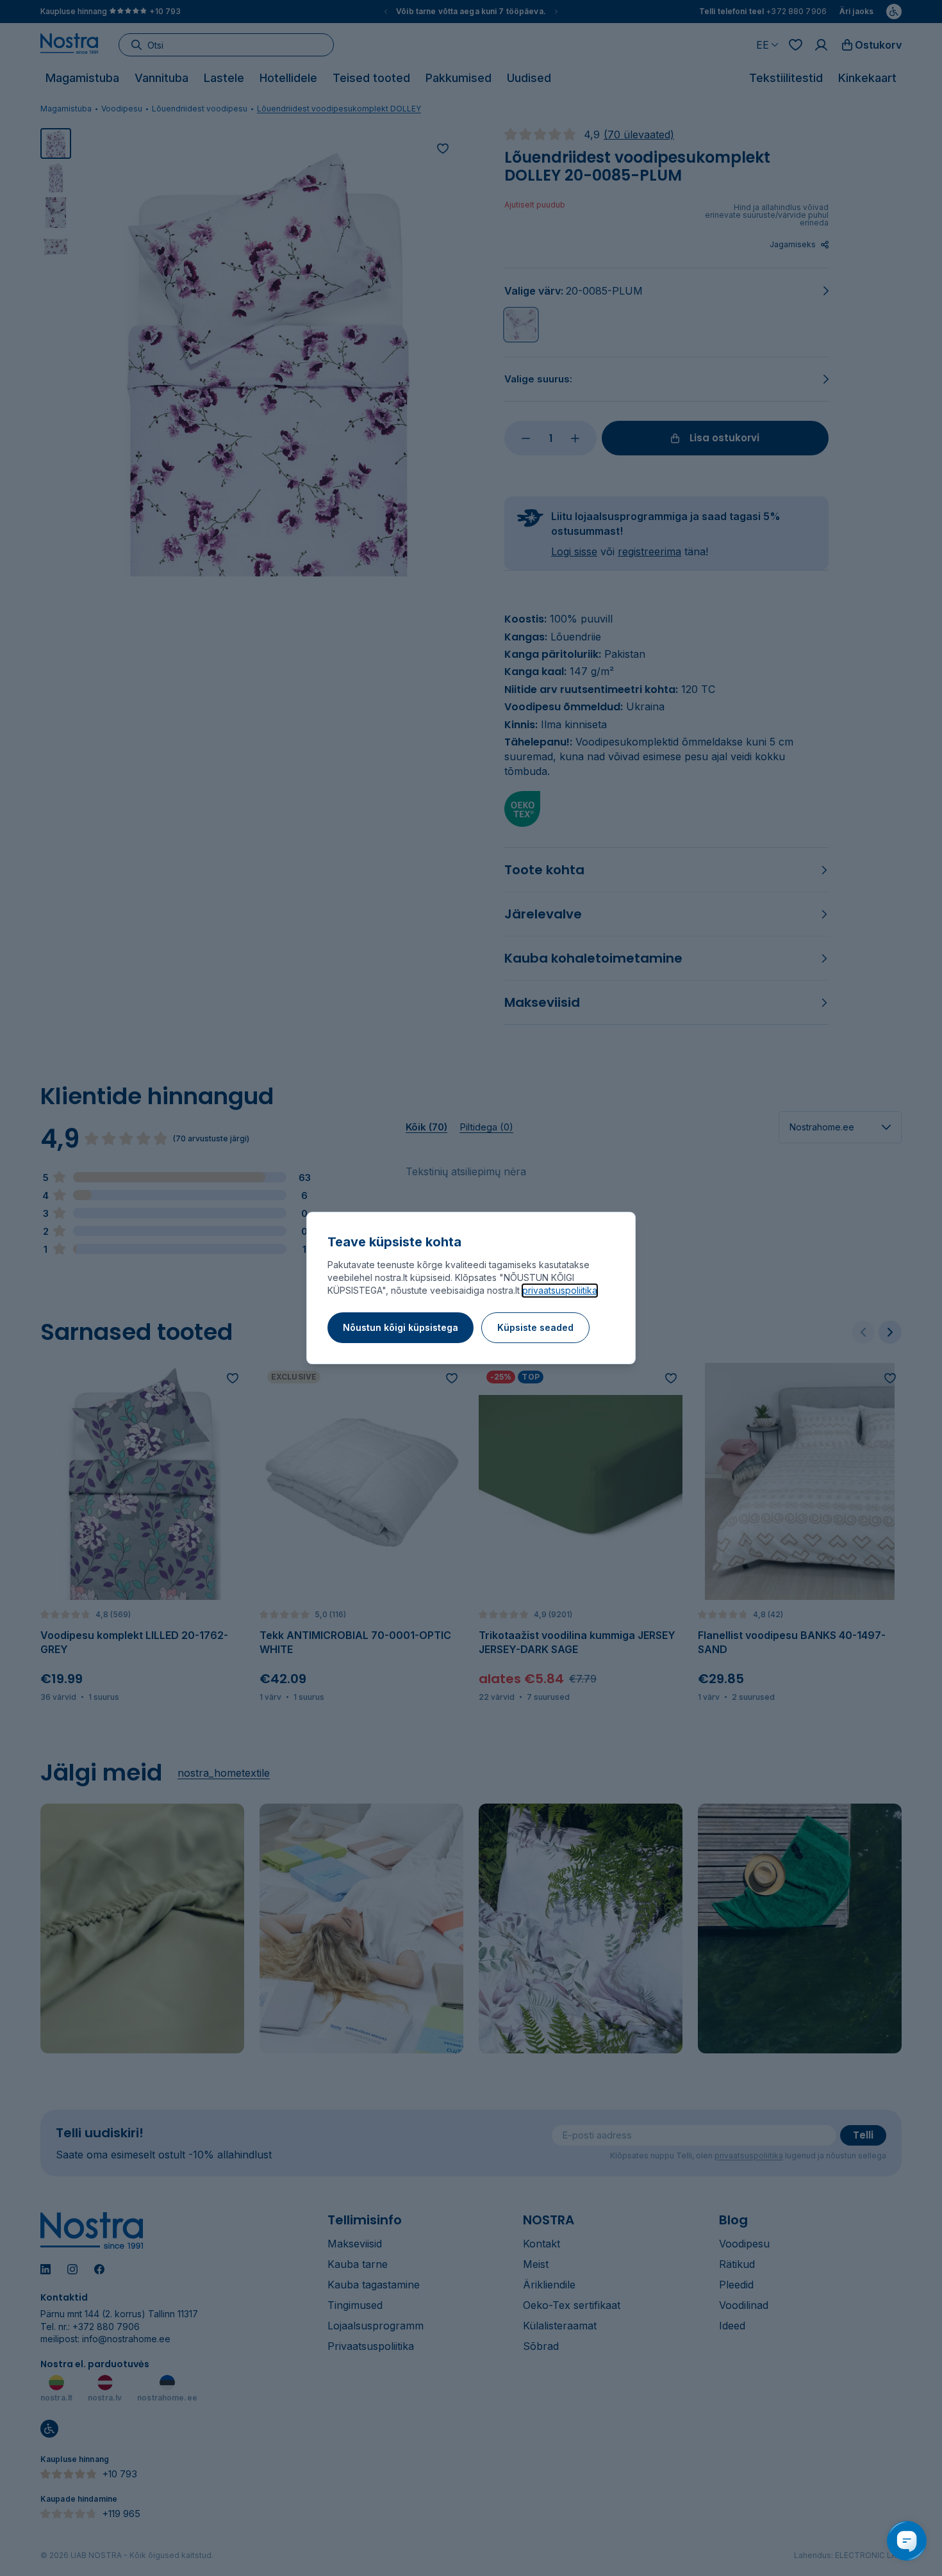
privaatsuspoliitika (560, 1290)
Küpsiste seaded (535, 1327)
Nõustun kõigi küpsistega (401, 1327)
